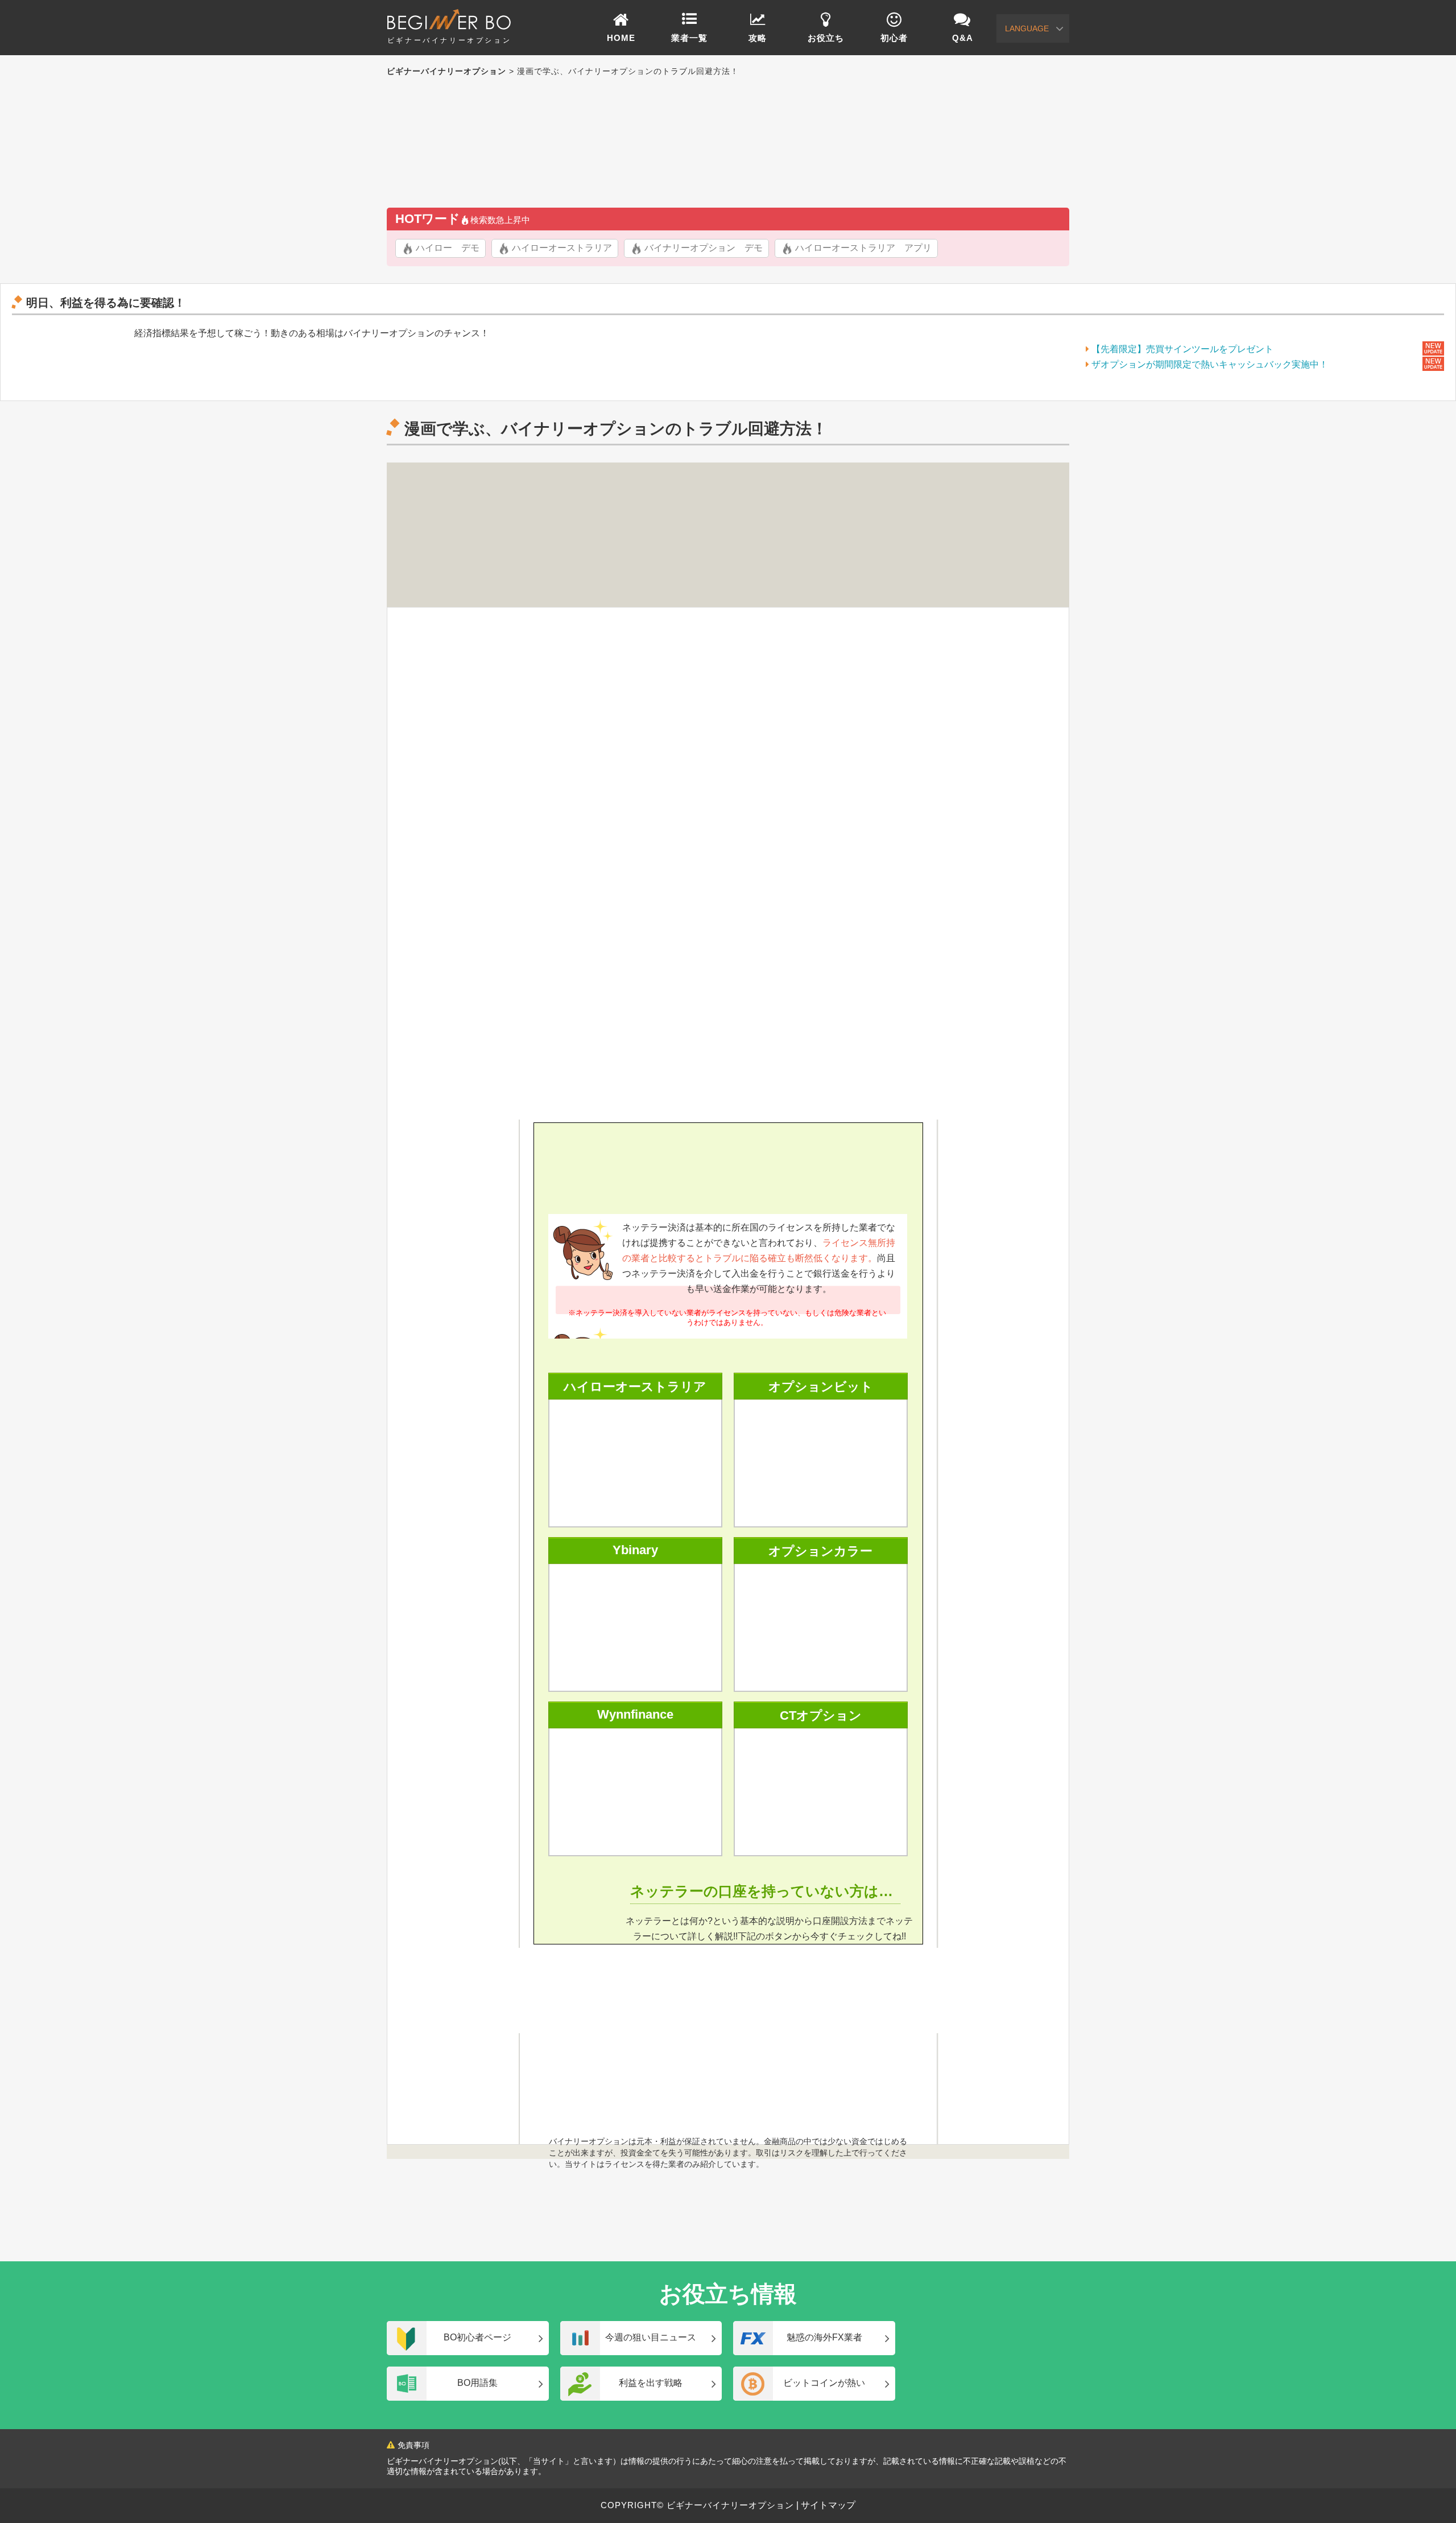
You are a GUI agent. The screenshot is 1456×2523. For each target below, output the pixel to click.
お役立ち (826, 38)
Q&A (963, 38)
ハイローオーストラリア (562, 248)
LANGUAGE (1027, 28)
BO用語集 (477, 2383)
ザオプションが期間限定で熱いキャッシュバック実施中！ (1210, 364)
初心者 (894, 38)
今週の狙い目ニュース (651, 2337)
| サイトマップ (825, 2505)
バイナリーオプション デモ (704, 248)
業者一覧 (689, 38)
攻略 (758, 38)
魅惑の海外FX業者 (824, 2337)
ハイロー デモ (448, 248)
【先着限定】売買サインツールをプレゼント (1182, 349)
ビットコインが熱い (824, 2383)
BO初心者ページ (477, 2337)
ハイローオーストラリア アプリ (863, 248)
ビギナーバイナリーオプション (449, 40)
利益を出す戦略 (651, 2383)
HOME (621, 38)
